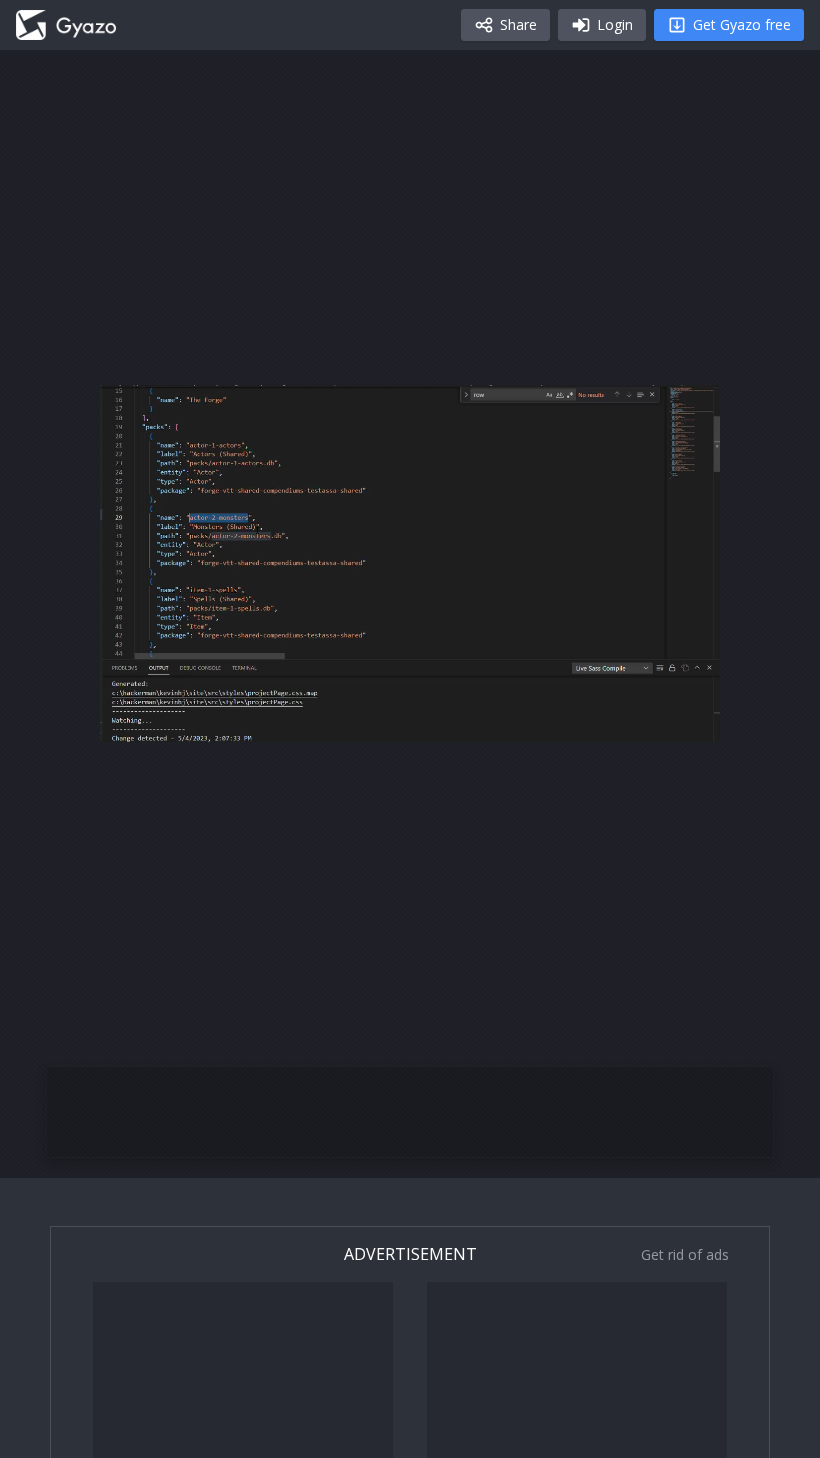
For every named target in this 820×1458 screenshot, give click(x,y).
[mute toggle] (184, 719)
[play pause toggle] (136, 719)
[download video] (588, 719)
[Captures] (66, 25)
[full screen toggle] (684, 719)
